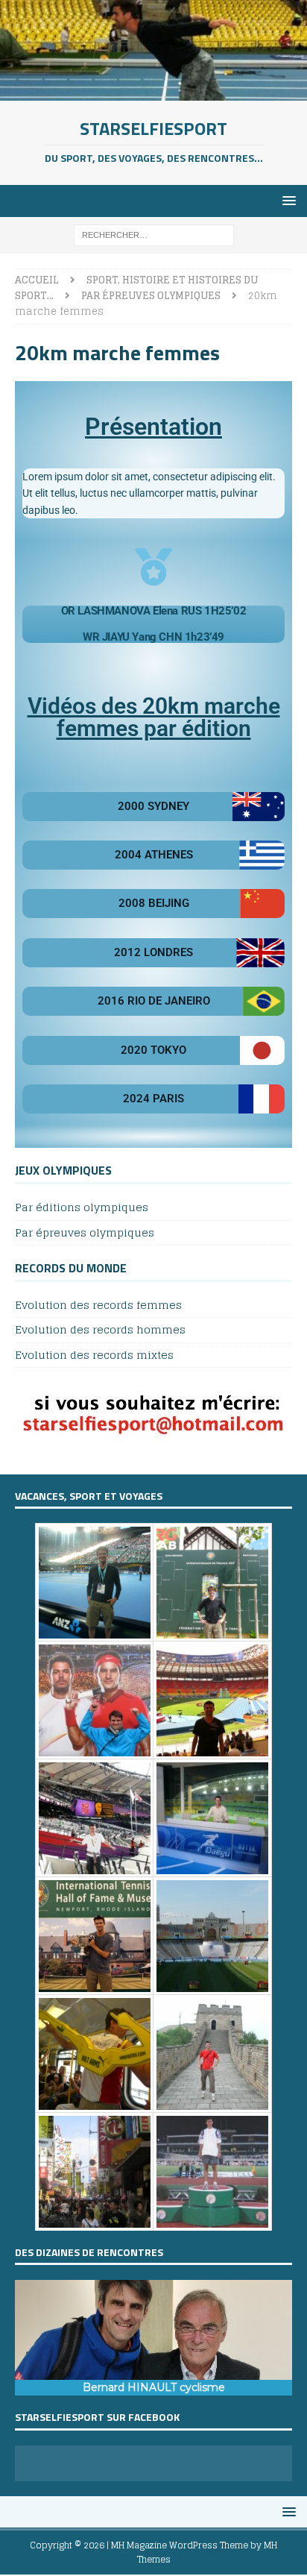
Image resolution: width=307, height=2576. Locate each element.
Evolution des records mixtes (94, 1355)
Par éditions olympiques (82, 1208)
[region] (153, 2338)
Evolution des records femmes (98, 1306)
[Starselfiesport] (153, 92)
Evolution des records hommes (100, 1329)
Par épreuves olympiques (85, 1232)
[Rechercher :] (154, 235)
